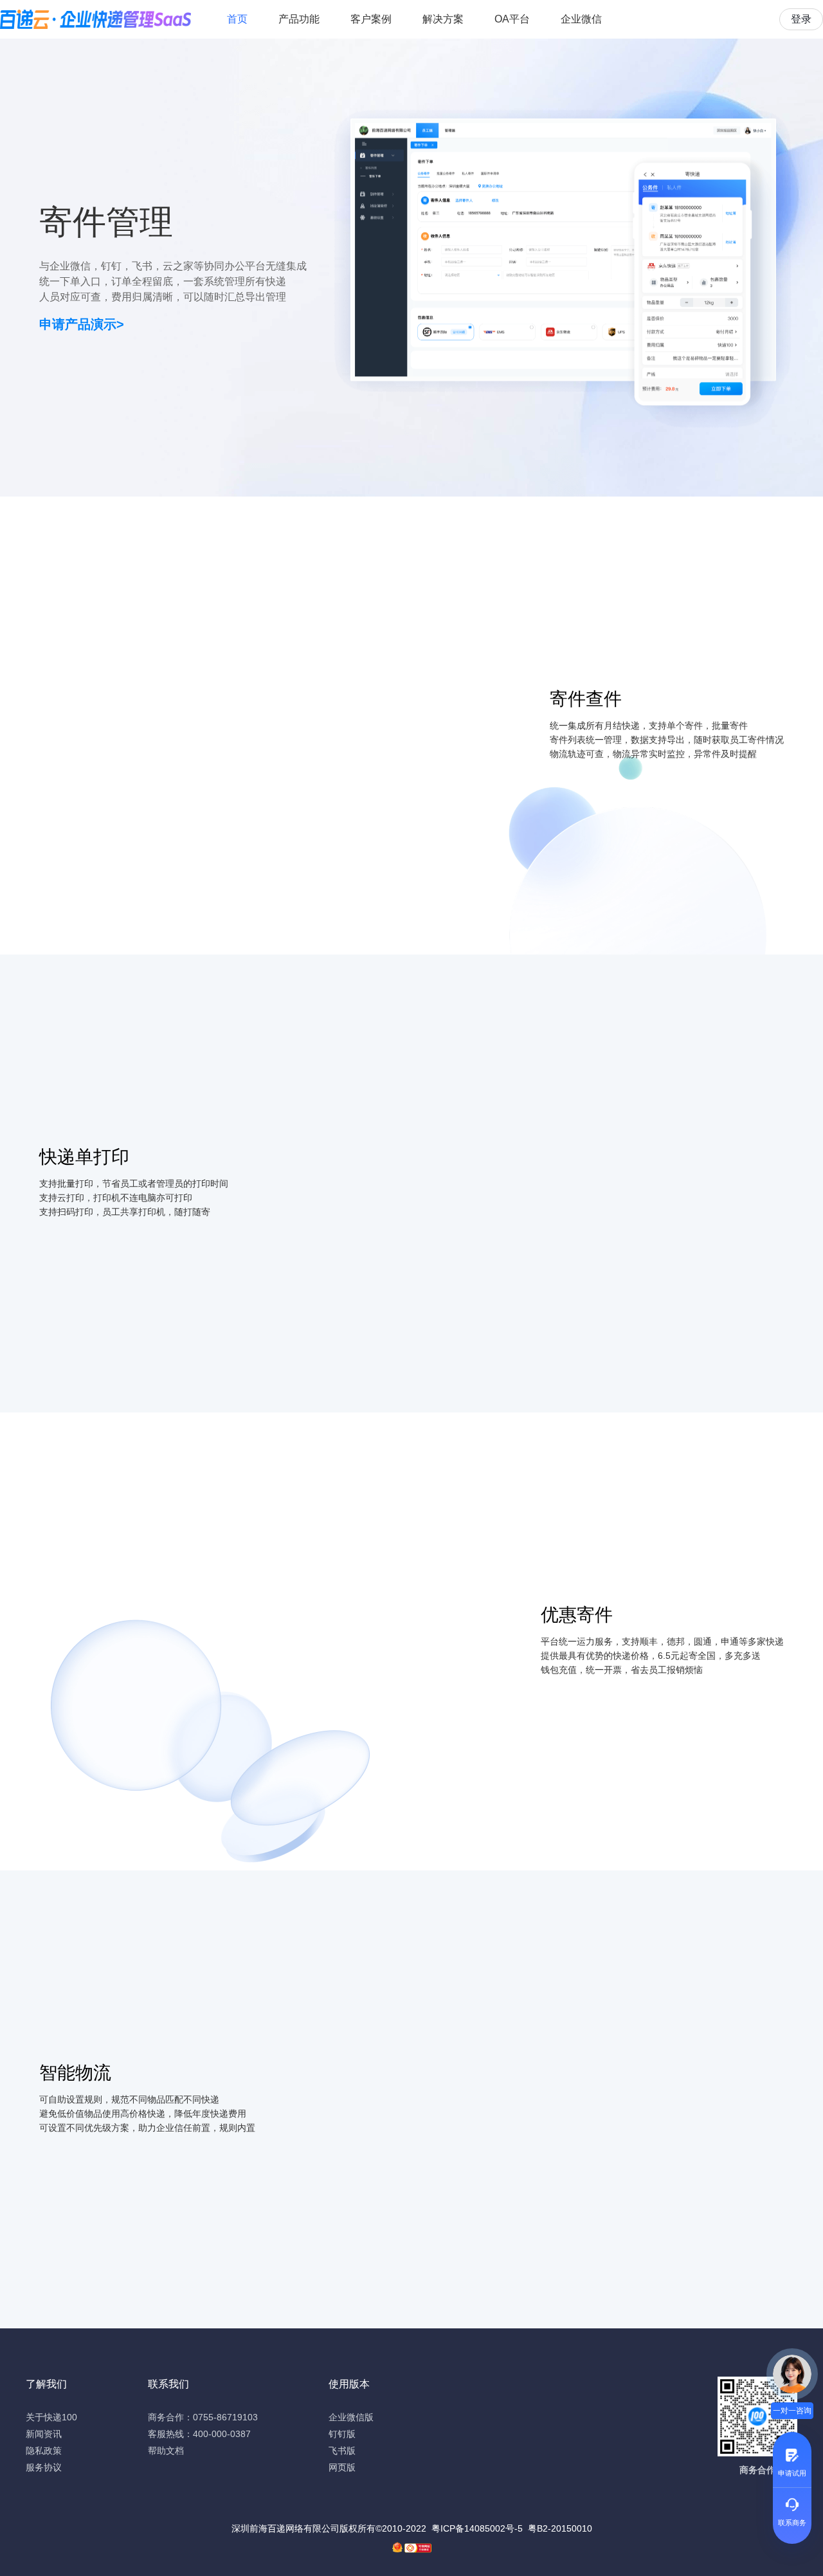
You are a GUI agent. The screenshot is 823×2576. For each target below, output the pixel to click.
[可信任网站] (418, 2548)
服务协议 (44, 2467)
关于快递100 (51, 2417)
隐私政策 (44, 2451)
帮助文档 (166, 2451)
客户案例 (371, 19)
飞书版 (342, 2451)
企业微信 (581, 19)
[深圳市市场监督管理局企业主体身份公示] (397, 2547)
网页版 (342, 2467)
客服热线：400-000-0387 (199, 2434)
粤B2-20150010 (560, 2528)
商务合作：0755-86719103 (203, 2417)
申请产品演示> (82, 324)
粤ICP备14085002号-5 (477, 2528)
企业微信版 (351, 2417)
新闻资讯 (44, 2434)
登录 (801, 19)
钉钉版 (342, 2434)
